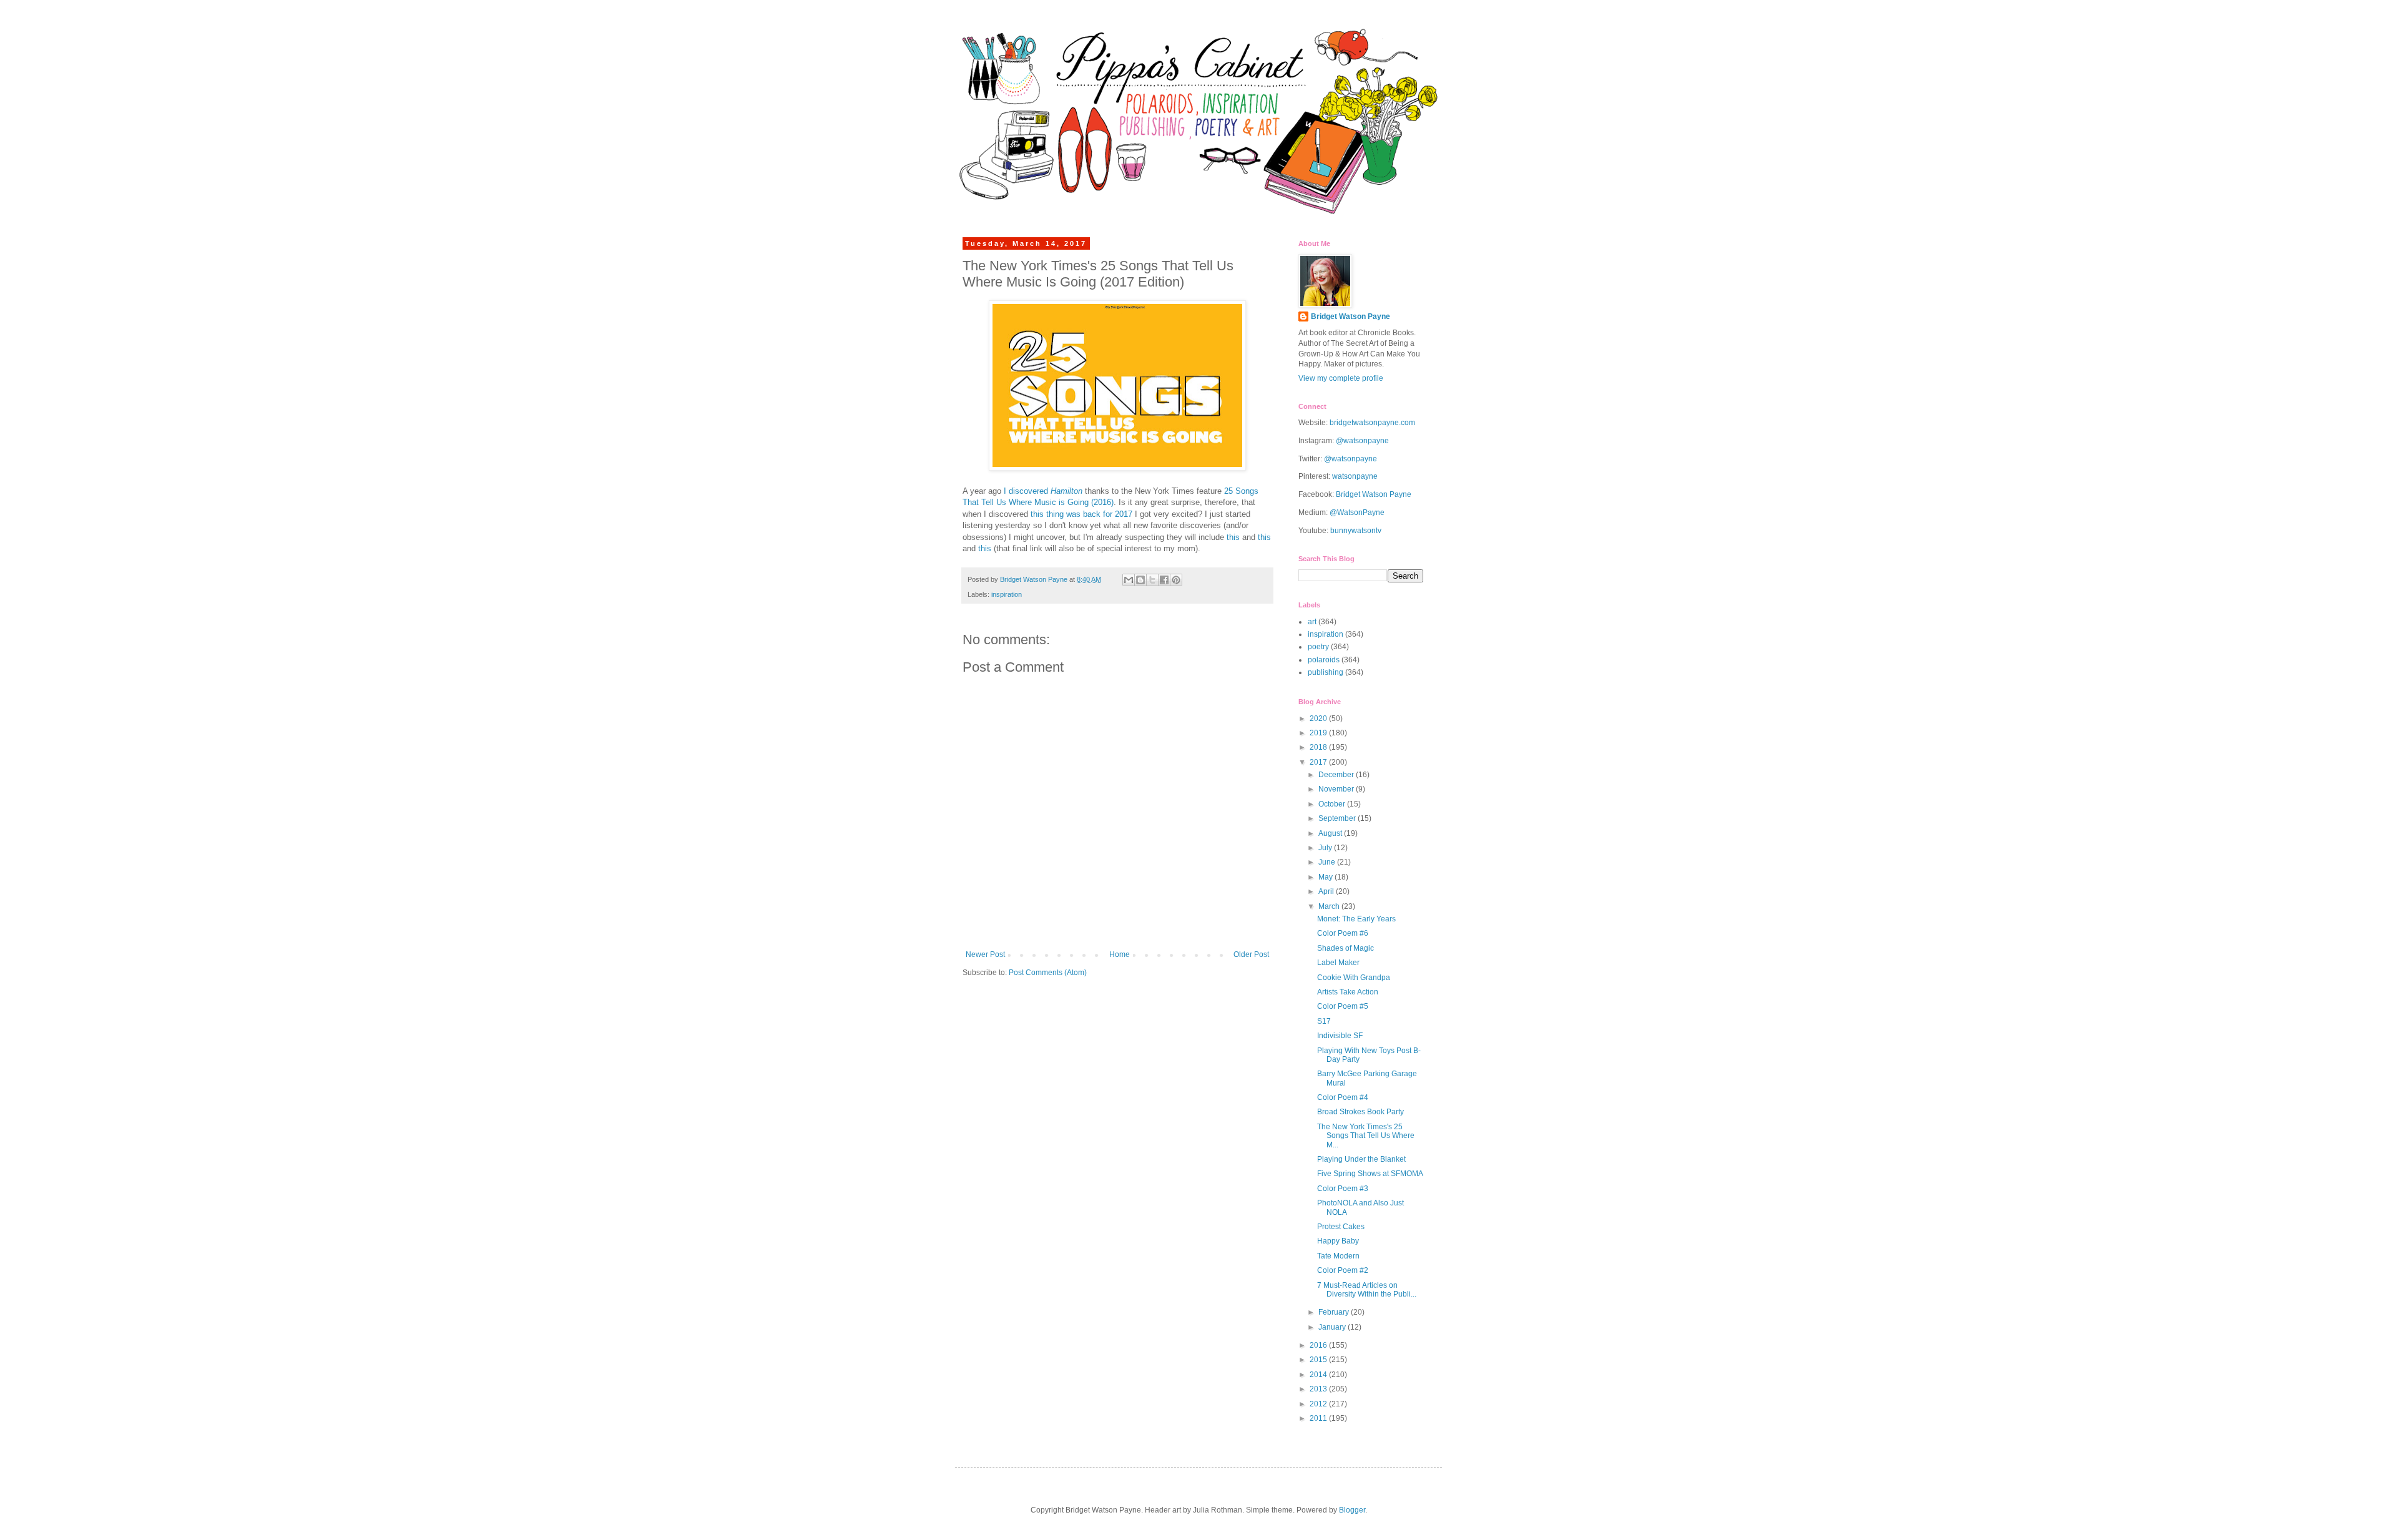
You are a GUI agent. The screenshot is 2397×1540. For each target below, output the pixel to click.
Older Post (1251, 954)
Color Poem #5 (1343, 1006)
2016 (1319, 1345)
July (1326, 848)
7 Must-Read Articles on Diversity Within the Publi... (1367, 1290)
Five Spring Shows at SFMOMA (1370, 1174)
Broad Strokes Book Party (1360, 1112)
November (1337, 789)
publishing (1326, 672)
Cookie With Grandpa (1354, 978)
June (1328, 862)
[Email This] (1129, 580)
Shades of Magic (1346, 948)
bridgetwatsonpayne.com (1372, 423)
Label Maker (1338, 963)
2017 (1319, 762)
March (1330, 906)
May (1326, 877)
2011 (1319, 1418)
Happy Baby (1338, 1241)
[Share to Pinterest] (1176, 580)
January (1333, 1327)
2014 (1319, 1375)
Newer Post (985, 954)
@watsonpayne (1362, 441)
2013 (1319, 1389)
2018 (1319, 747)
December (1337, 775)
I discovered (1043, 491)
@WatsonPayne (1357, 513)
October (1333, 804)
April (1327, 891)
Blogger (1352, 1510)
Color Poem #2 (1343, 1270)
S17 (1324, 1021)
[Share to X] (1152, 580)
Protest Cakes (1341, 1227)
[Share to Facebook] (1164, 580)
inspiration (1007, 594)
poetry (1318, 647)
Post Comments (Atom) (1048, 973)
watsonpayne (1355, 476)
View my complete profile (1341, 378)
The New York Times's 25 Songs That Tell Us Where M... (1366, 1136)
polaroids (1324, 660)
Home (1120, 954)
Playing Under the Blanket (1361, 1159)
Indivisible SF (1340, 1036)
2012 (1319, 1404)
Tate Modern (1338, 1256)
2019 (1319, 733)
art (1312, 622)
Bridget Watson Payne (1350, 316)
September (1338, 818)
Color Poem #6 (1343, 933)
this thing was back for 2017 (1081, 514)
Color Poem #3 (1343, 1189)
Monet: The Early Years (1356, 919)
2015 (1319, 1360)
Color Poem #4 (1343, 1097)
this (1233, 537)
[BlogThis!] (1140, 580)
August (1331, 833)
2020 (1319, 719)
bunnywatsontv (1356, 531)
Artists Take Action (1348, 992)
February (1335, 1312)
